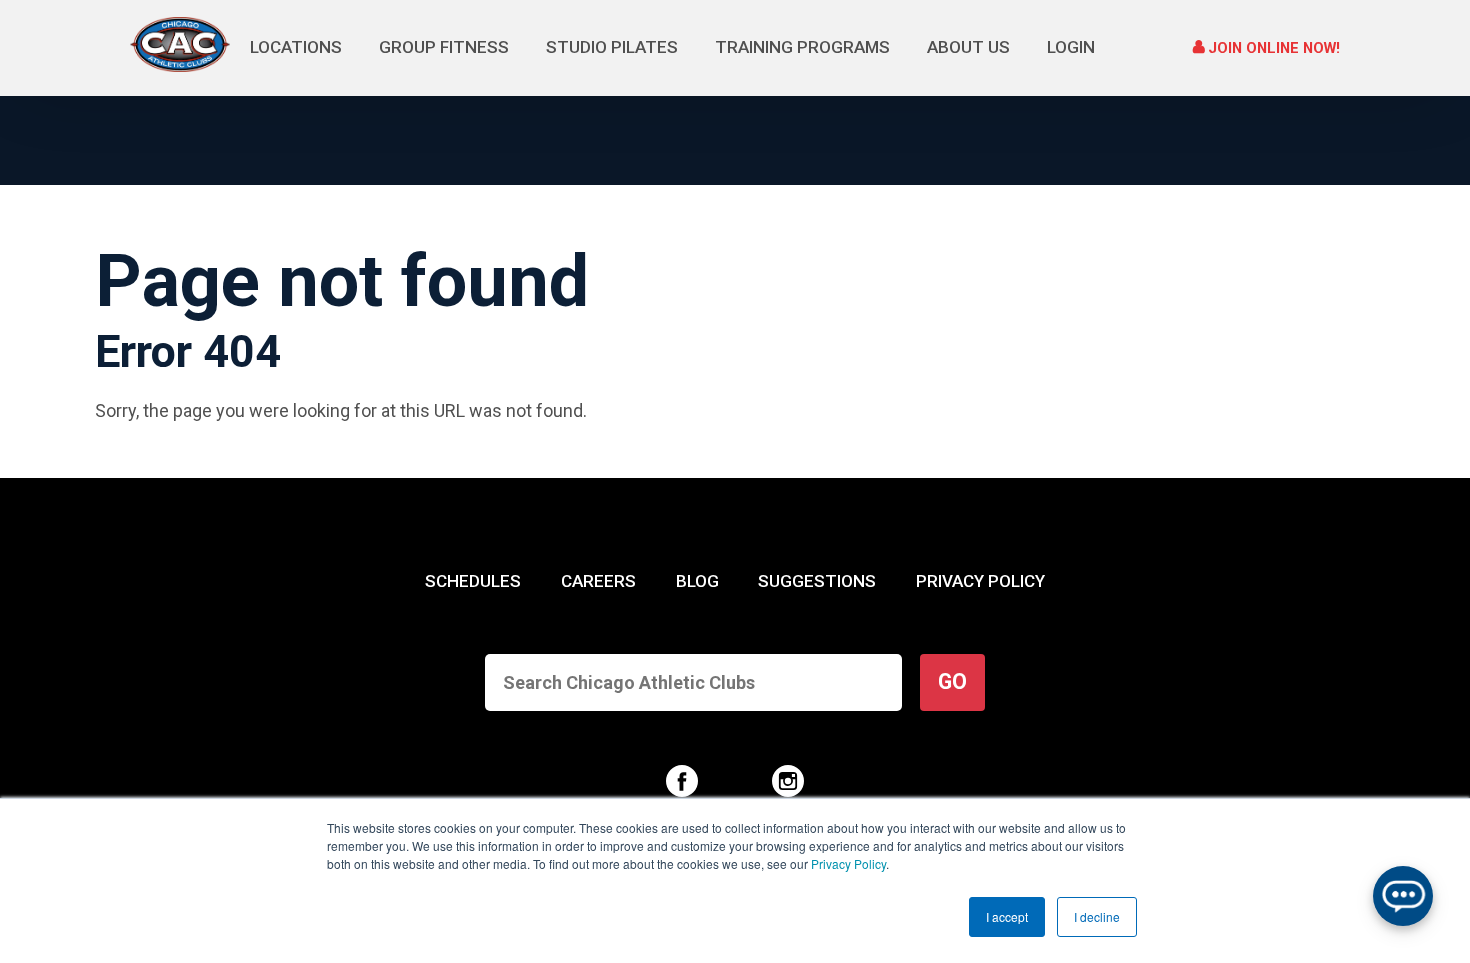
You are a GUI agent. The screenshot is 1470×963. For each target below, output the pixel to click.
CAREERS (598, 581)
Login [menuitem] (1071, 47)
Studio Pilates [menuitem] (612, 47)
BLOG (697, 581)
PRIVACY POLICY (980, 581)
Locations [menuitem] (296, 47)
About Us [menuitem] (968, 47)
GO (952, 681)
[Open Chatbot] (1403, 896)
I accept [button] (1007, 916)
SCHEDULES (473, 581)
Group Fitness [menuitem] (444, 47)
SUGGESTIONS (817, 581)
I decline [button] (1097, 916)
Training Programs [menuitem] (802, 47)
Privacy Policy (848, 863)
